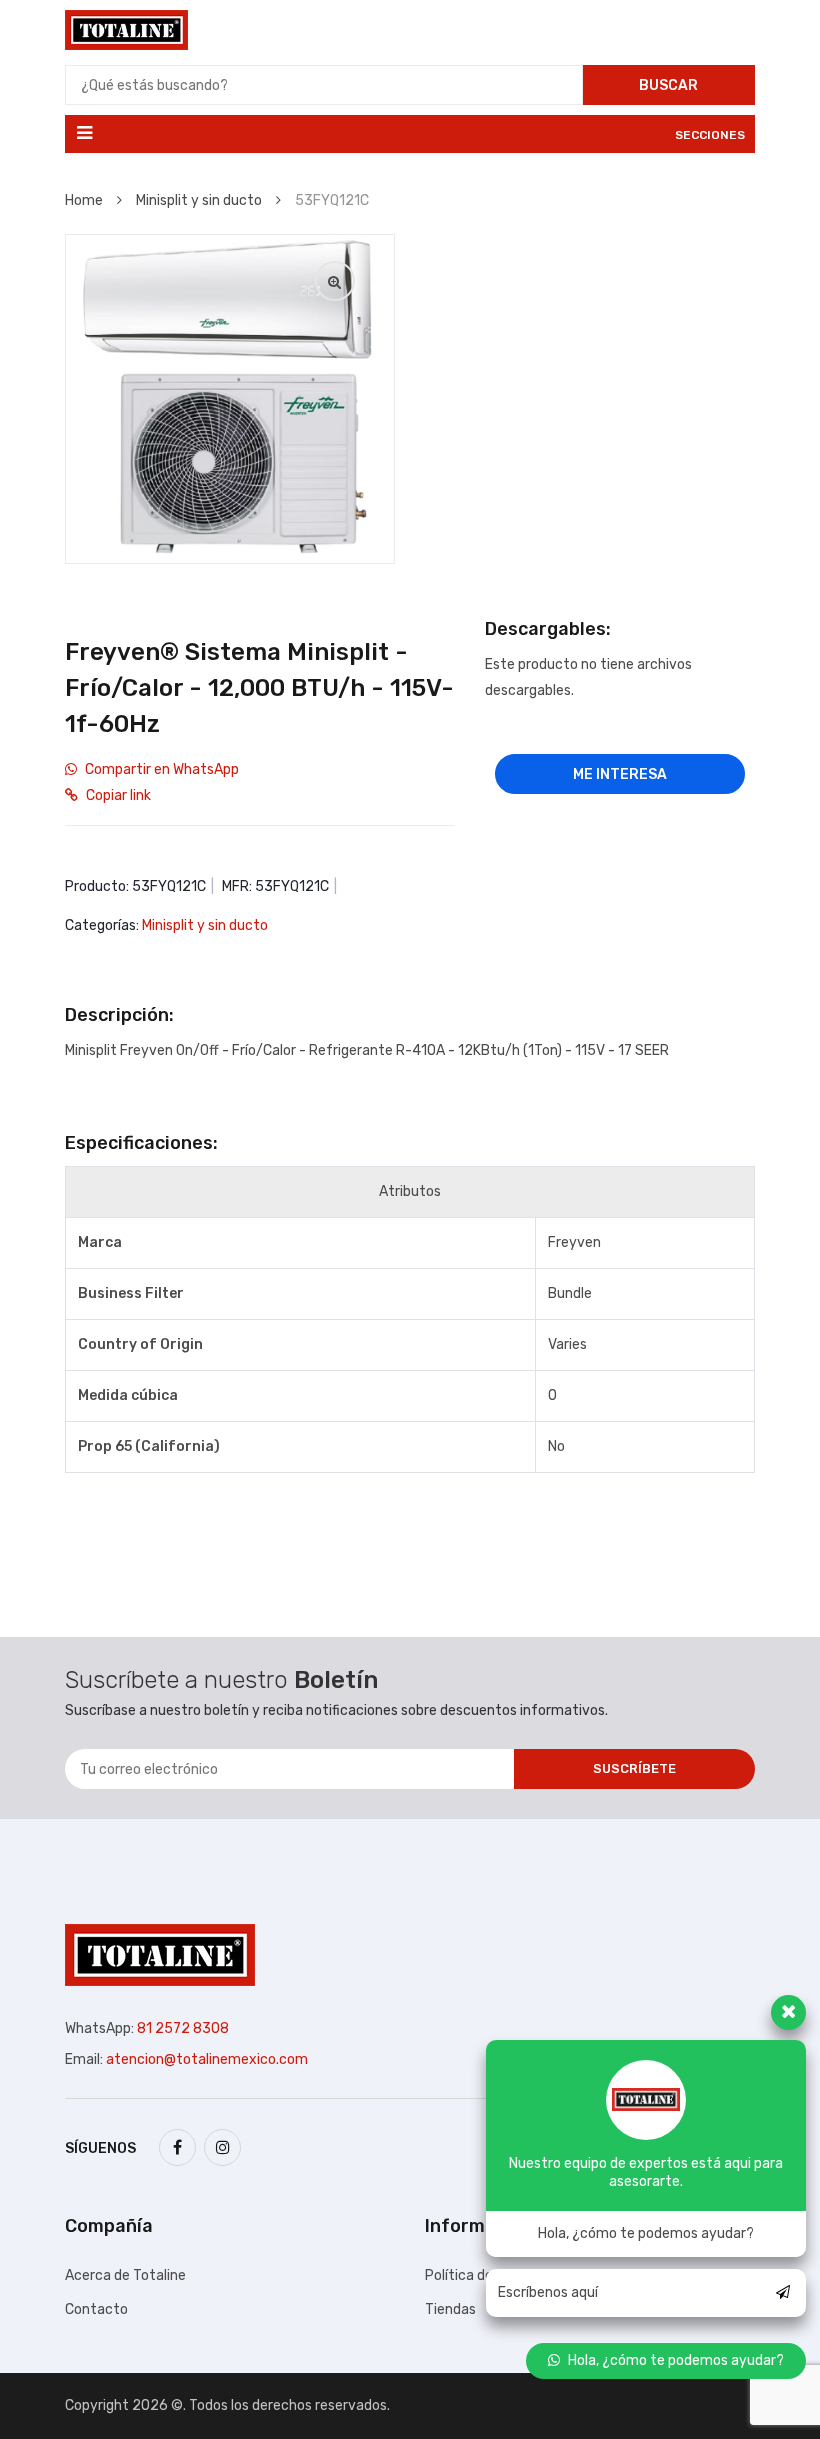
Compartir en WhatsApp (162, 769)
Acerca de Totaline (125, 2275)
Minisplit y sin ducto (200, 200)
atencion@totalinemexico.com (207, 2059)
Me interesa (620, 774)
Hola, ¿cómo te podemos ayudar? (676, 2360)
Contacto (96, 2309)
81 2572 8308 (183, 2028)
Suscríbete (634, 1768)
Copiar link (118, 795)
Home (85, 200)
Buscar (668, 85)
